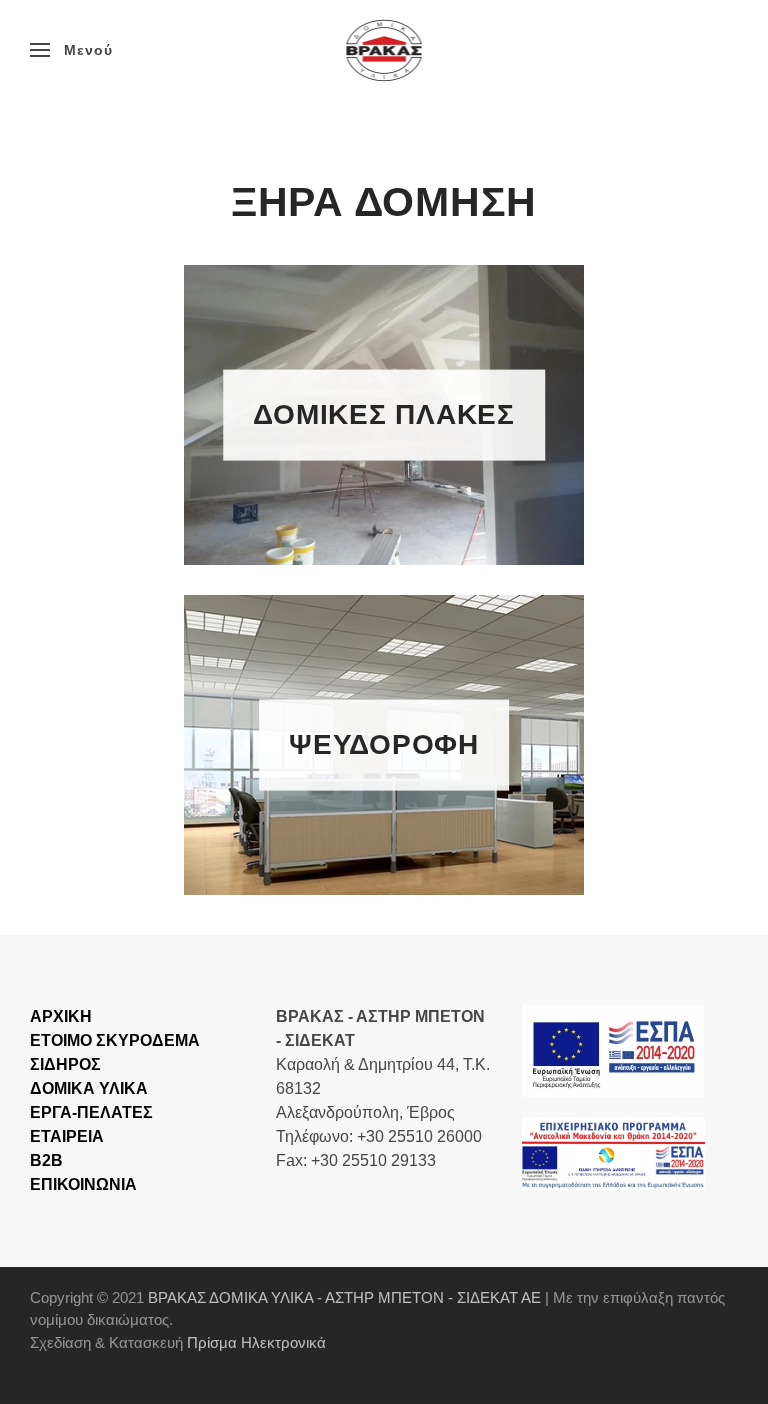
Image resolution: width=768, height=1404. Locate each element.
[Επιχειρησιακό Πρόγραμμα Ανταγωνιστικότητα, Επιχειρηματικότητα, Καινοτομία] (613, 1049)
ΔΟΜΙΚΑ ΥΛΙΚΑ (89, 1088)
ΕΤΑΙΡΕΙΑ (67, 1136)
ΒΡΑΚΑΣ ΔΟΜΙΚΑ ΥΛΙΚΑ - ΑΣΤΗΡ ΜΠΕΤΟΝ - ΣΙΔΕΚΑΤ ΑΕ (344, 1297)
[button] (71, 50)
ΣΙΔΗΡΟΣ (65, 1064)
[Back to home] (384, 50)
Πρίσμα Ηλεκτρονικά (256, 1342)
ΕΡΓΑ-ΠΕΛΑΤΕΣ (91, 1112)
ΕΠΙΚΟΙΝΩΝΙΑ (83, 1184)
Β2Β (46, 1160)
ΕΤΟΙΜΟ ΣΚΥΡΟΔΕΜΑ (115, 1040)
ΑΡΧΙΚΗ (61, 1016)
